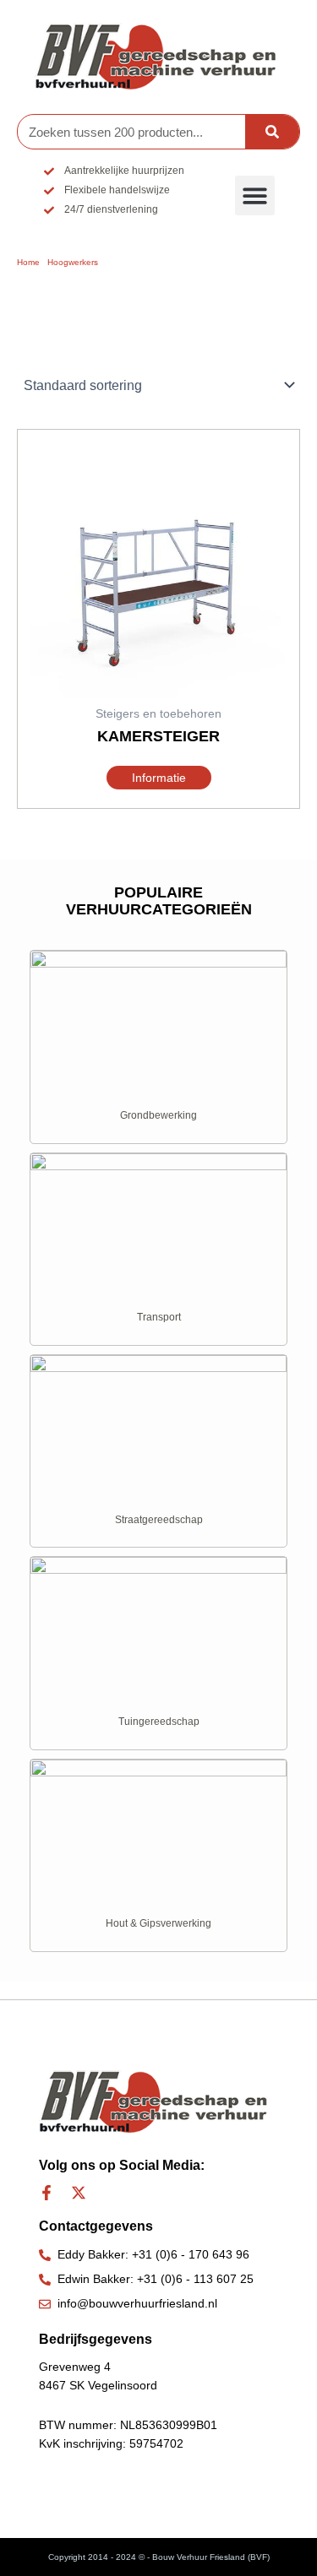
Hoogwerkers (73, 262)
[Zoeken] (272, 132)
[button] (255, 195)
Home (28, 262)
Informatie (159, 778)
